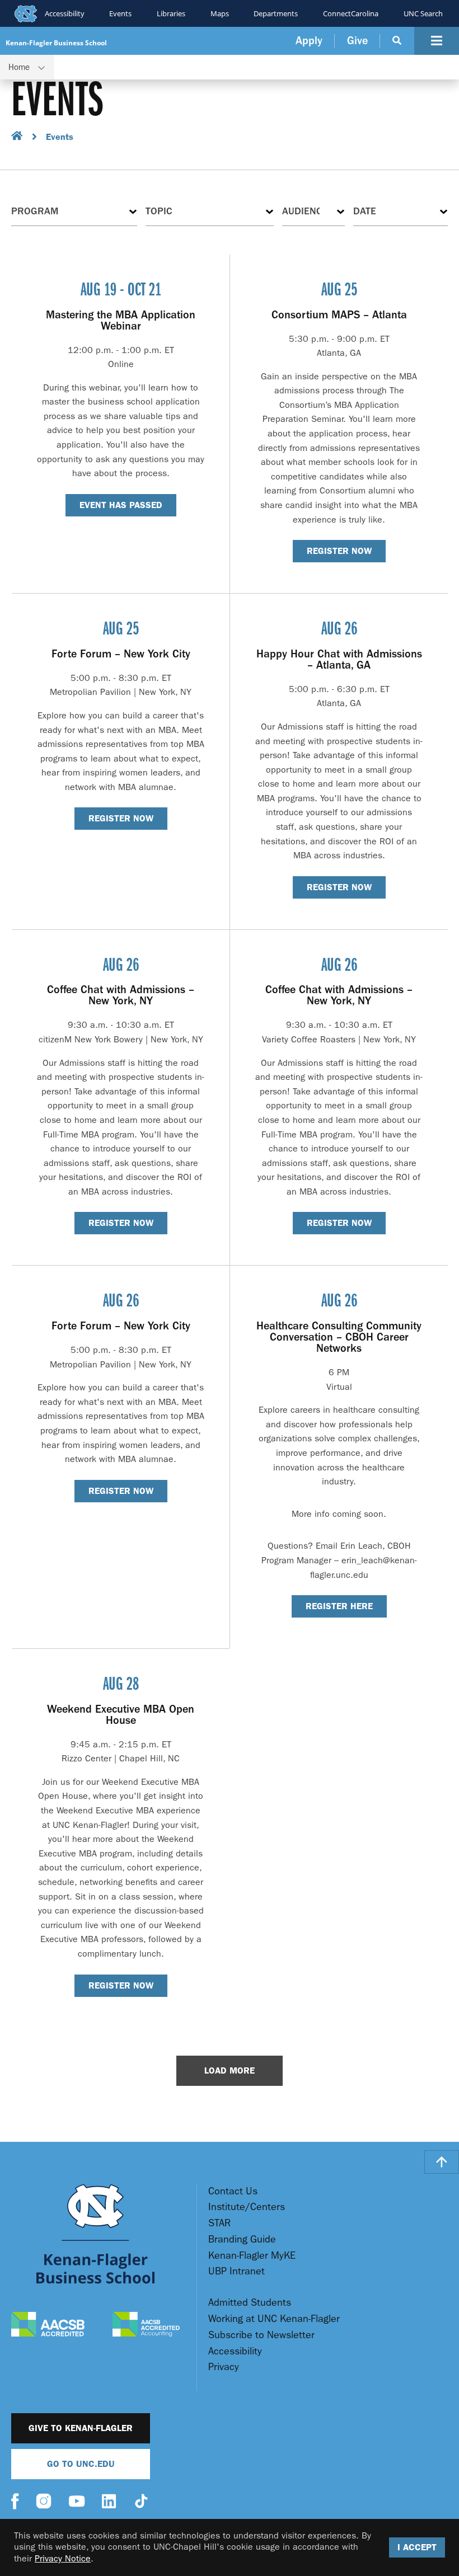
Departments (276, 13)
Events (120, 13)
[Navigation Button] (437, 41)
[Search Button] (397, 41)
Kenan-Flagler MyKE (252, 2256)
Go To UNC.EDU (81, 2464)
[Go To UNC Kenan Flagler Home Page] (95, 2234)
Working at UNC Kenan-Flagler (274, 2319)
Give (357, 41)
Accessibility (65, 13)
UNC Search (423, 13)
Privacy (224, 2367)
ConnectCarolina (351, 13)
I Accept (417, 2547)
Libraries (171, 13)
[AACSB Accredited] (48, 2326)
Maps (220, 13)
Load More (230, 2070)
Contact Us (233, 2191)
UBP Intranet (236, 2271)
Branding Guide (242, 2239)
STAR (219, 2223)
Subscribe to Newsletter (261, 2335)
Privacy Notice (63, 2558)
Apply (309, 41)
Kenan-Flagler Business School (56, 43)
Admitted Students (250, 2303)
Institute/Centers (247, 2207)
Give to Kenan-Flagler (81, 2428)
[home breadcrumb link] (17, 137)
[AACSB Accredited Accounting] (146, 2326)
